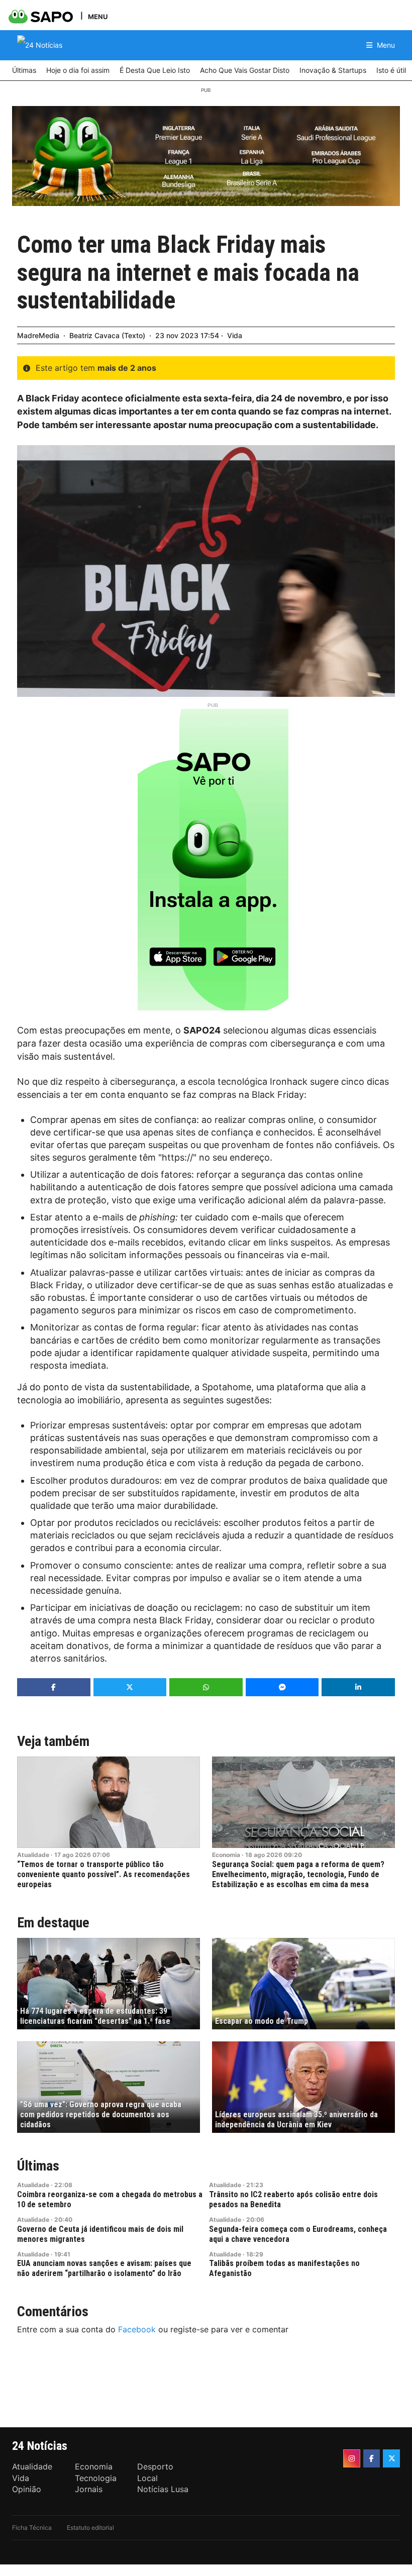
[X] (391, 2458)
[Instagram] (352, 2458)
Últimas (38, 2166)
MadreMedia (38, 335)
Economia (226, 1855)
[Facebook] (372, 2458)
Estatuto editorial (90, 2528)
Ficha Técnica (32, 2528)
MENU (98, 16)
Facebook (137, 2329)
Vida (235, 335)
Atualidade (33, 1855)
